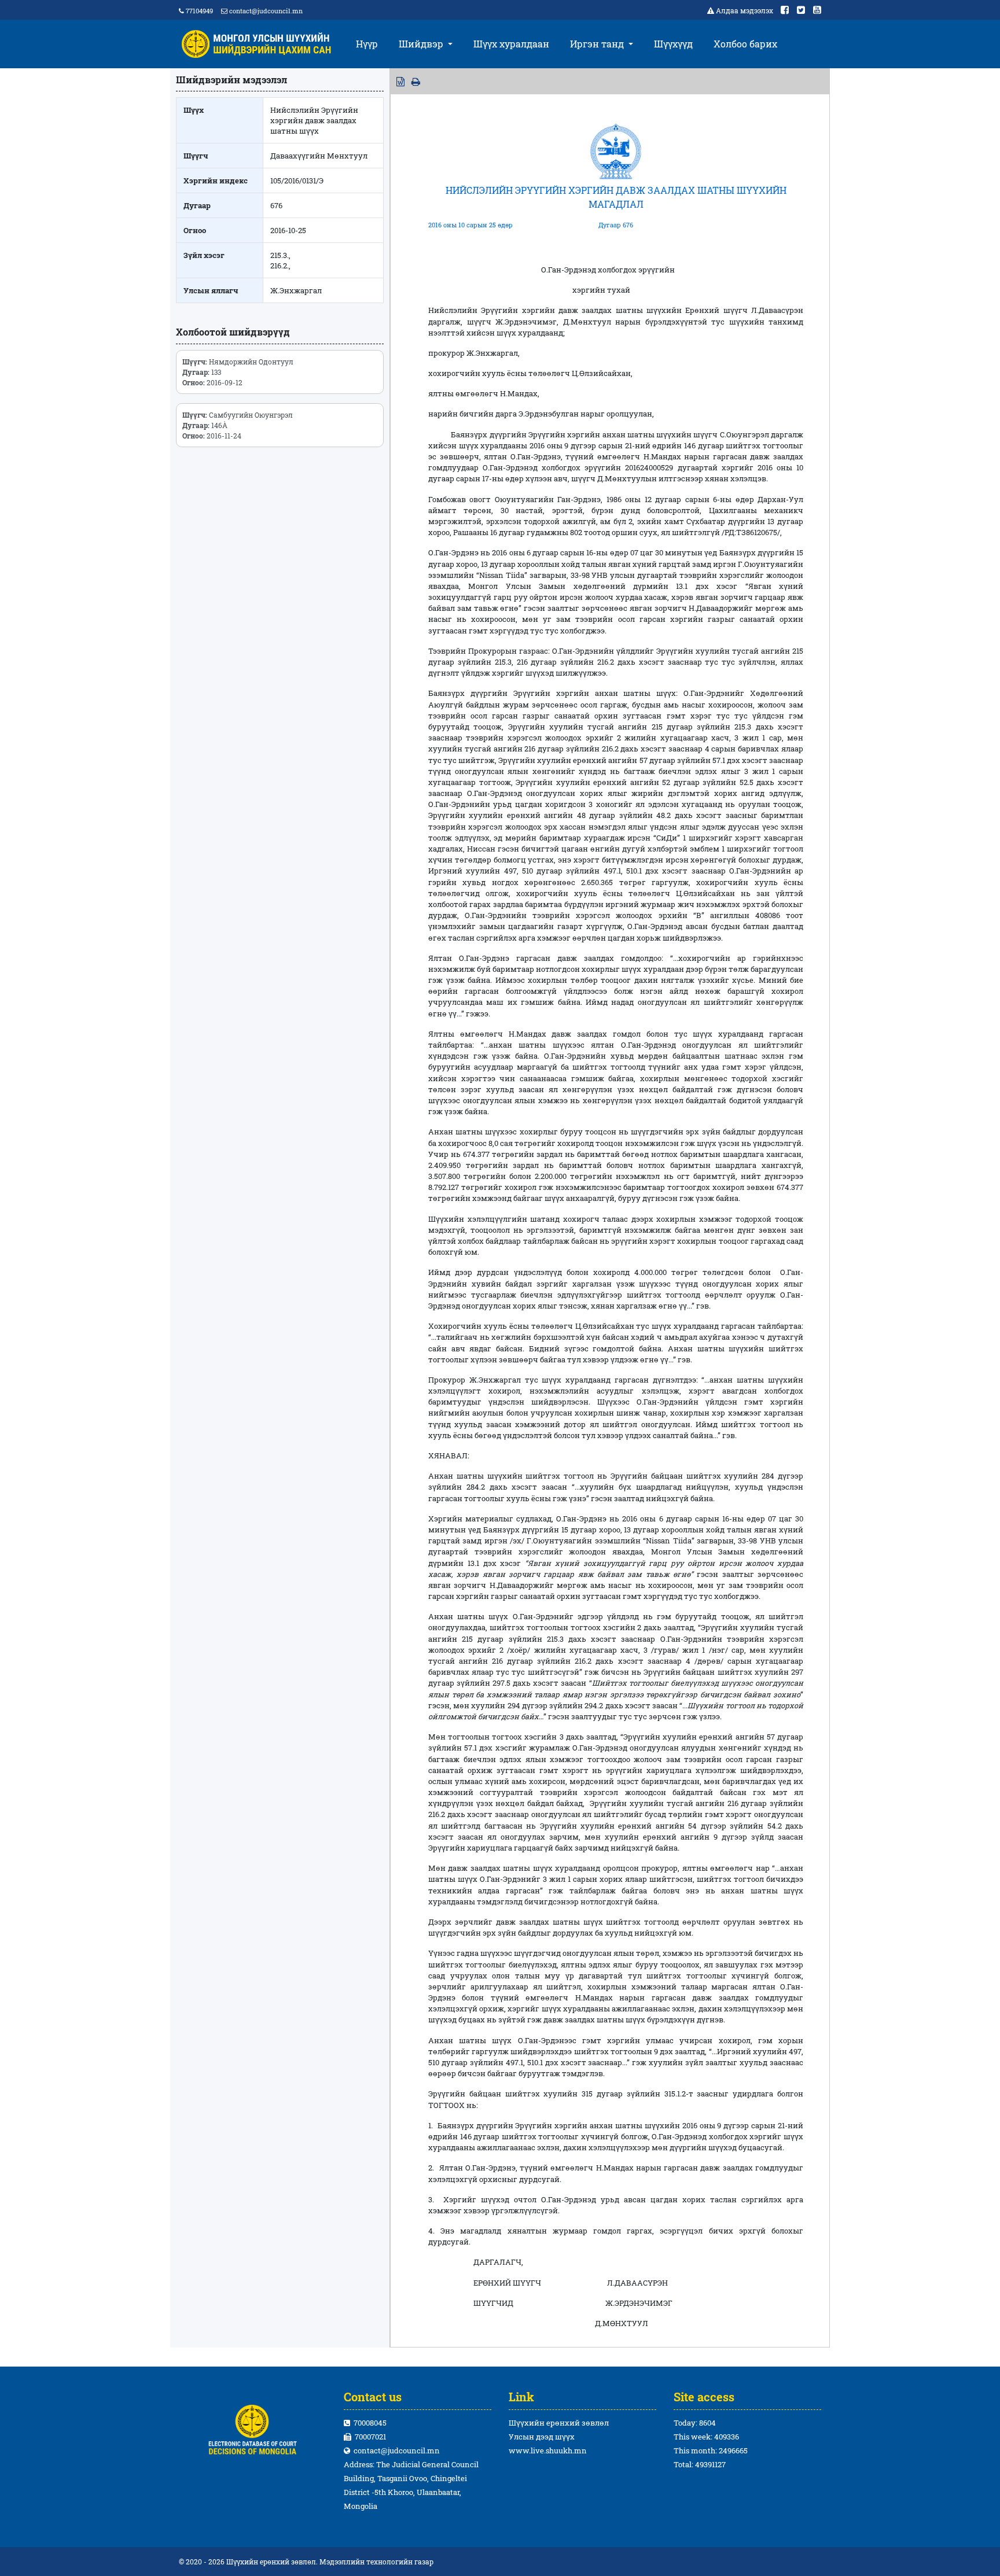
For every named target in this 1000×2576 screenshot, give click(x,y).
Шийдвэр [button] (422, 44)
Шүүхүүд (673, 44)
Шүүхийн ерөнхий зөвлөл (559, 2423)
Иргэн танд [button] (598, 44)
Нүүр (367, 44)
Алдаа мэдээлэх (745, 10)
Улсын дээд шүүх (542, 2437)
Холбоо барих (745, 44)
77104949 (198, 11)
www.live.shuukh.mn (548, 2450)
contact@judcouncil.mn (266, 11)
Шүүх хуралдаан (511, 44)
